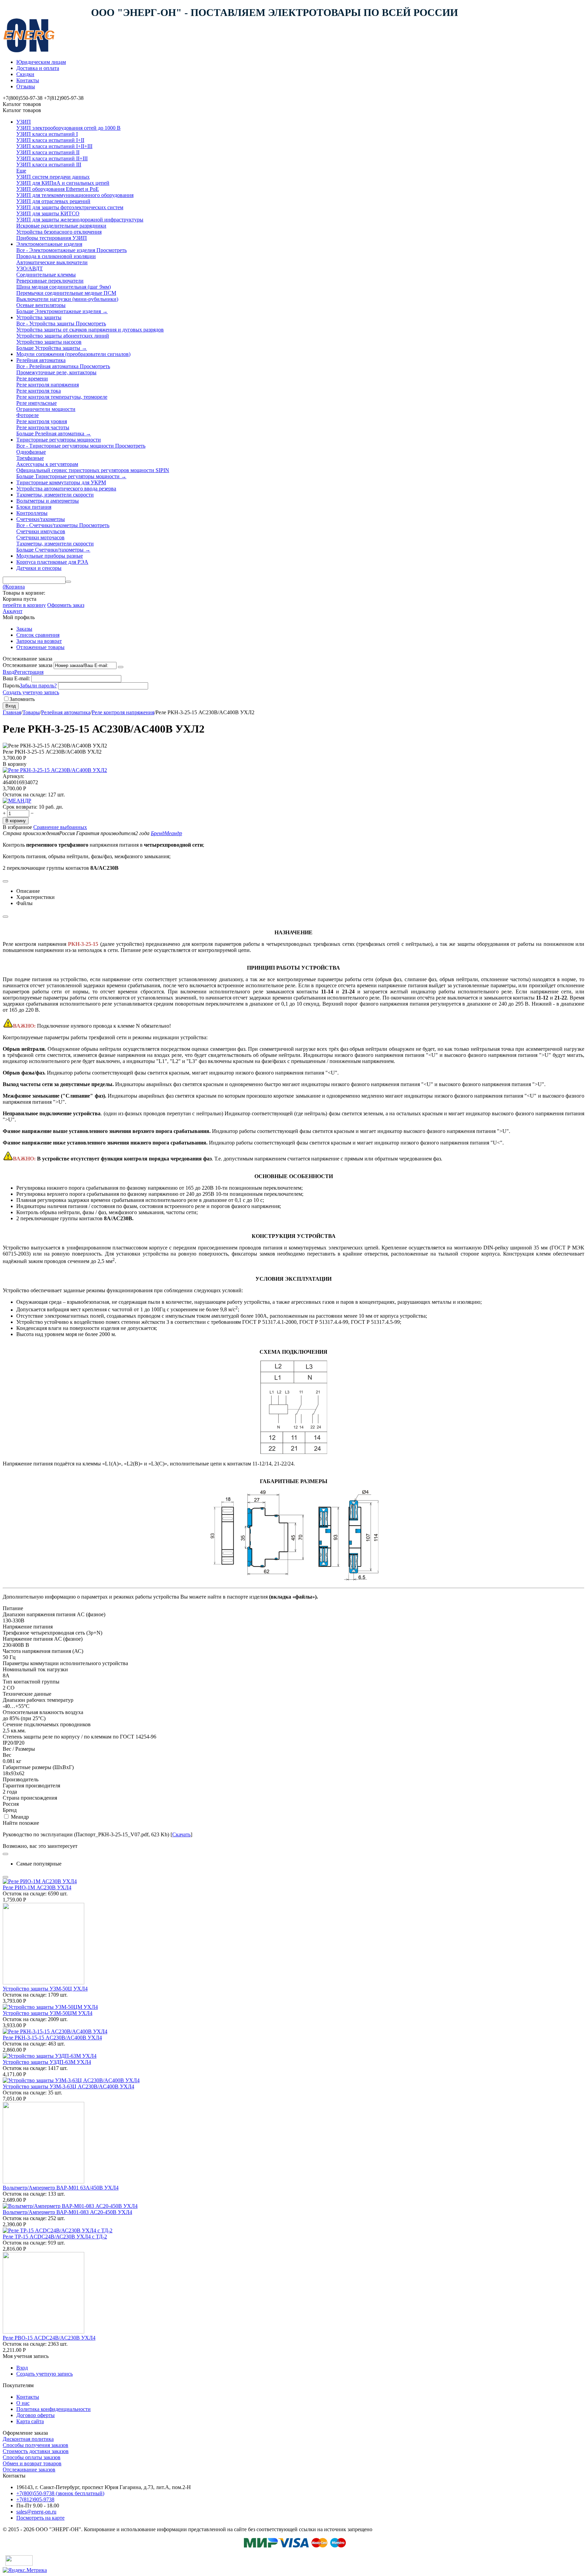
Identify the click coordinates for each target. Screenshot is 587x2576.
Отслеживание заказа (28, 665)
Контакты (28, 80)
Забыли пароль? (38, 686)
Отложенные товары (40, 647)
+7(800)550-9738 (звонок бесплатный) (60, 2493)
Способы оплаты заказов (32, 2457)
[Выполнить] (121, 667)
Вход (8, 672)
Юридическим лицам (41, 62)
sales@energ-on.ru (36, 2512)
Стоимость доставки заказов (36, 2451)
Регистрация (29, 672)
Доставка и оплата (38, 68)
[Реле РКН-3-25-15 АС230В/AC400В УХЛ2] (55, 770)
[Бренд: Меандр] (17, 801)
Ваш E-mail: (16, 678)
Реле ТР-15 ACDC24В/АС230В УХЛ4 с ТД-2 (55, 2237)
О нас (23, 2403)
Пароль (11, 686)
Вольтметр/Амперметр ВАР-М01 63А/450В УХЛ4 (61, 2188)
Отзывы (26, 86)
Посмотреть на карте (40, 2518)
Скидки (25, 74)
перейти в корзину (24, 605)
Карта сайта (30, 2421)
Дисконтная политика (28, 2439)
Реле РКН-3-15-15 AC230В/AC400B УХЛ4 (52, 2038)
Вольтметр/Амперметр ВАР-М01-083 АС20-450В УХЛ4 (67, 2212)
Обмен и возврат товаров (32, 2463)
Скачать (181, 1834)
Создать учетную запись (31, 692)
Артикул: (13, 776)
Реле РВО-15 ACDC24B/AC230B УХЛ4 (49, 2338)
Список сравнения (38, 635)
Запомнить (22, 699)
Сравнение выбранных (60, 827)
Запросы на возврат (39, 641)
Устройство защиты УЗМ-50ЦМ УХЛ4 (48, 2013)
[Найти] (68, 582)
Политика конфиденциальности (54, 2409)
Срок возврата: (20, 807)
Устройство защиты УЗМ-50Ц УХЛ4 (45, 1989)
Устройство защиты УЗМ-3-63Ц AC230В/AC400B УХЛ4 (68, 2086)
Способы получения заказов (35, 2445)
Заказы (24, 629)
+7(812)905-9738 (35, 2499)
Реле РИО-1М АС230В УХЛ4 (37, 1887)
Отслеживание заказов (29, 2470)
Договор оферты (35, 2415)
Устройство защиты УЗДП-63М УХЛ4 (47, 2062)
